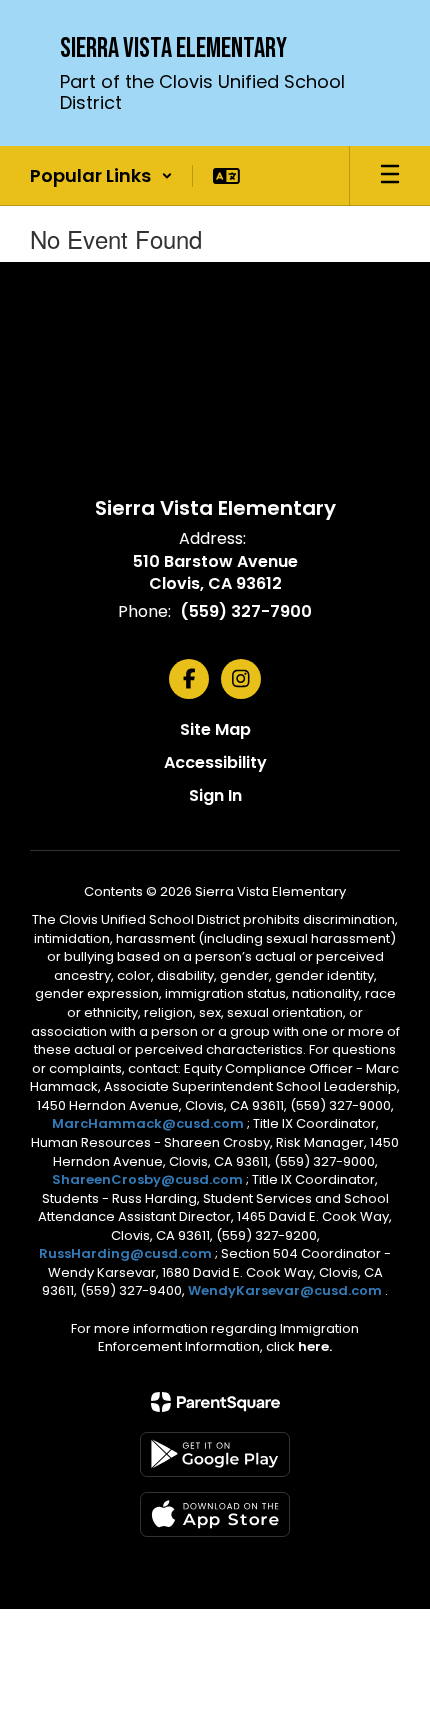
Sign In (215, 795)
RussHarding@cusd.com (125, 1253)
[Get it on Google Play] (215, 1454)
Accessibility (215, 762)
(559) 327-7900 (246, 611)
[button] (101, 176)
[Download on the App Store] (215, 1514)
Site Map (215, 729)
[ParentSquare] (215, 1402)
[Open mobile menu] (390, 176)
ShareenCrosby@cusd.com (147, 1179)
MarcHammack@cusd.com (148, 1123)
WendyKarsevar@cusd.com (286, 1290)
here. (315, 1346)
